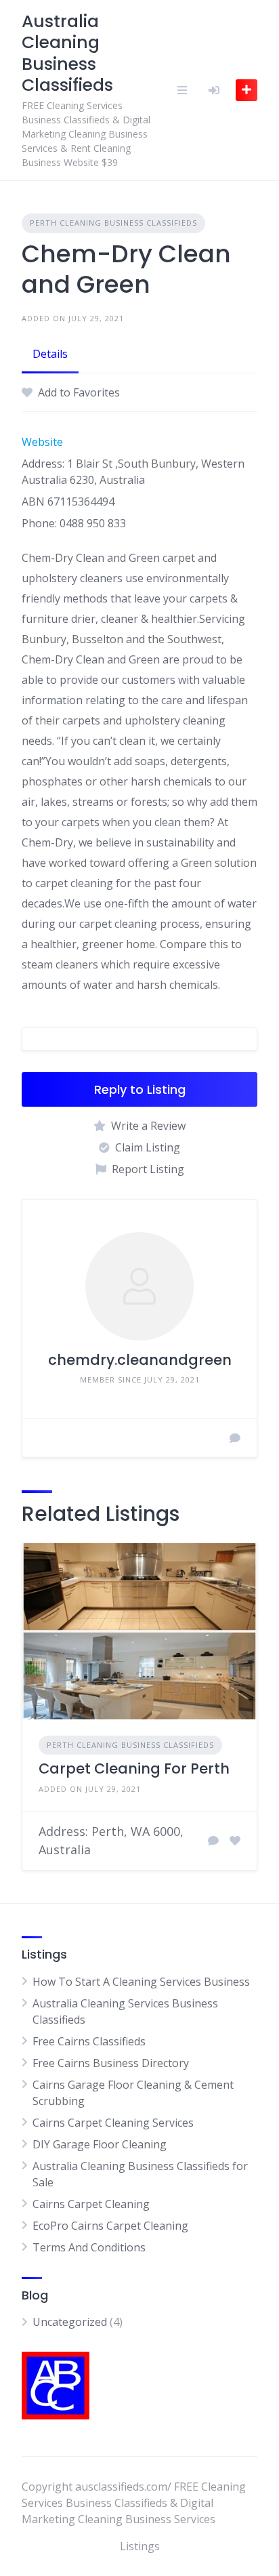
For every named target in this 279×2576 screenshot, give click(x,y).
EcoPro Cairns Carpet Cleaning (110, 2226)
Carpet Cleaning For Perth (134, 1769)
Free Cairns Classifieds (89, 2041)
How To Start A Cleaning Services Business (141, 1982)
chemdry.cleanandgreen (140, 1360)
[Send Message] (235, 1438)
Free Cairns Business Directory (111, 2063)
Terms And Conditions (89, 2247)
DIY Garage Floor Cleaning (100, 2144)
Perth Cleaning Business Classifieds (113, 223)
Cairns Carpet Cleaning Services (113, 2123)
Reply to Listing (140, 1089)
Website (42, 442)
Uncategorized (70, 2322)
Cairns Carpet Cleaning (91, 2204)
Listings (140, 2546)
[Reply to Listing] (213, 1841)
